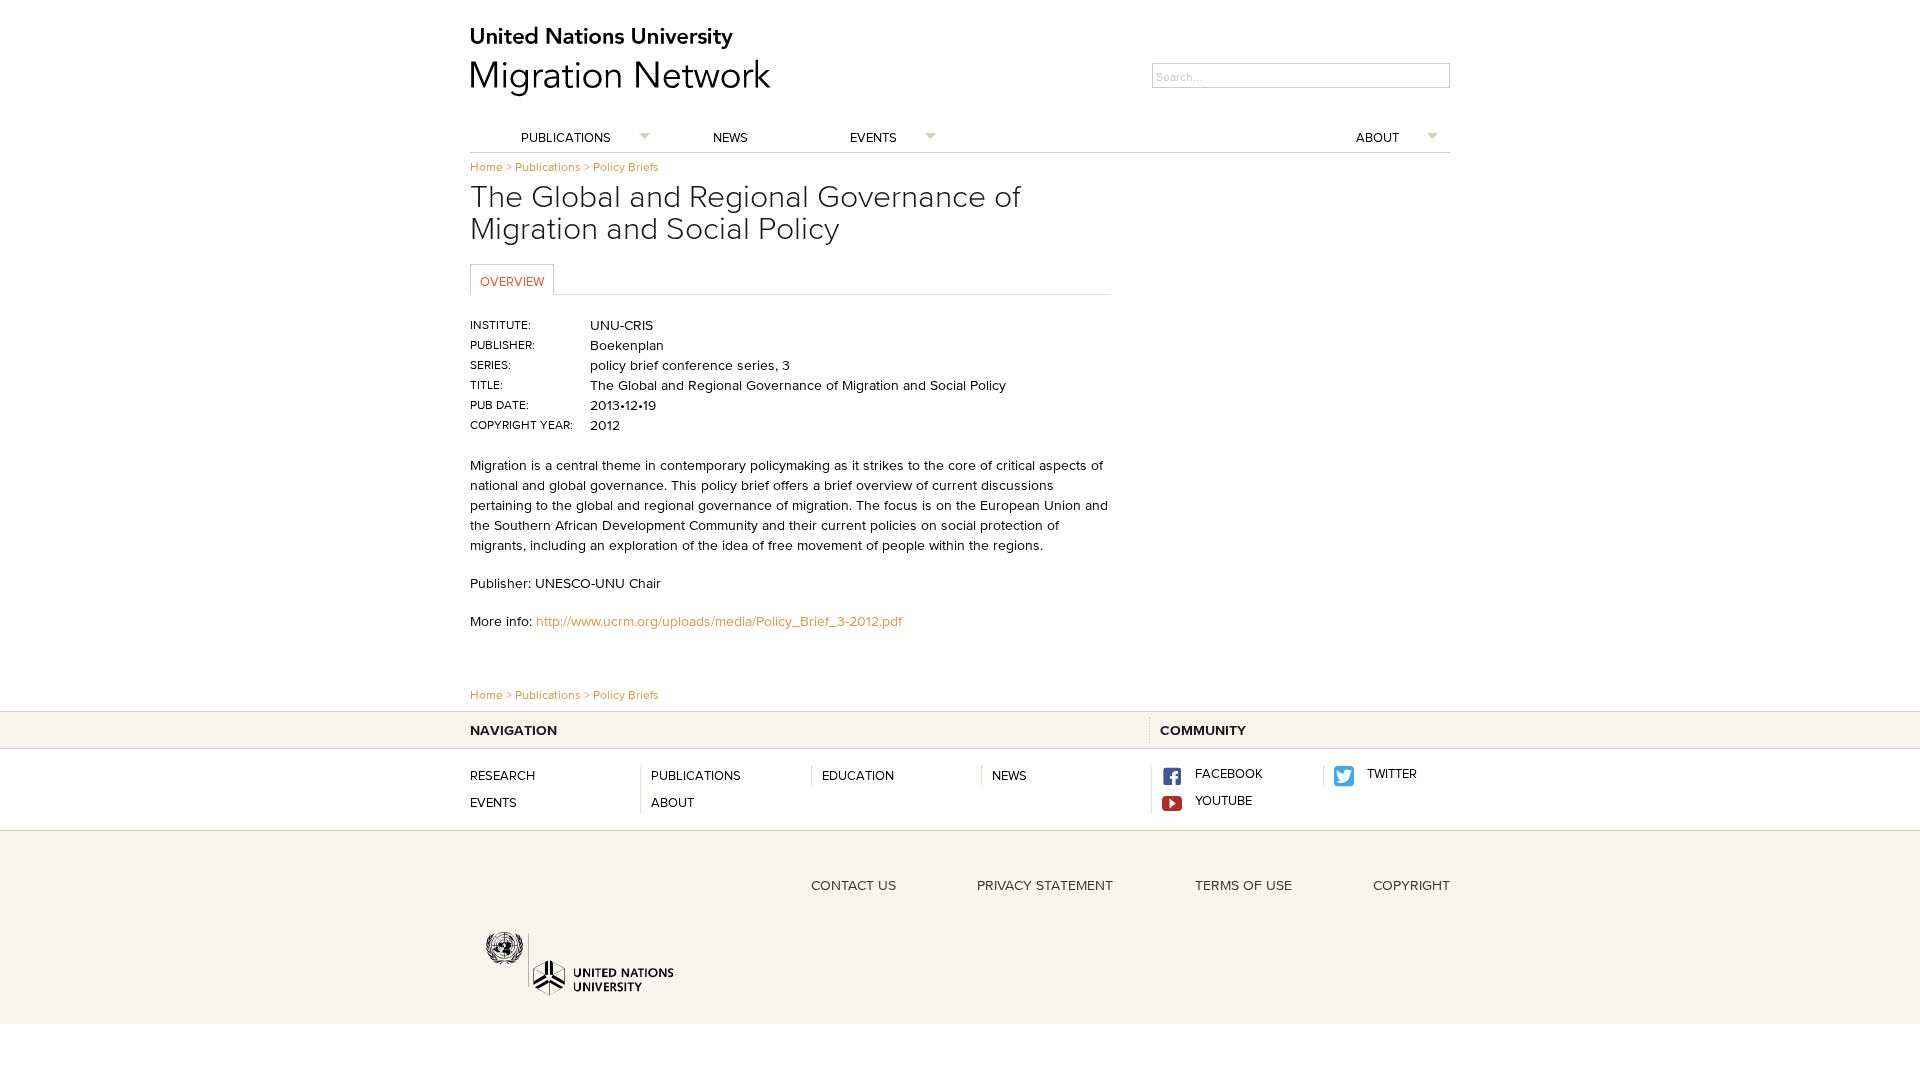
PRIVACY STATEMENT (1045, 885)
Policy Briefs (626, 166)
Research (502, 775)
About (1377, 137)
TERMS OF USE (1243, 885)
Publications (566, 137)
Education (858, 775)
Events (873, 137)
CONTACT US (853, 885)
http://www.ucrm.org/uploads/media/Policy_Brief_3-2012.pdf (719, 621)
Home (486, 166)
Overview (512, 281)
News (730, 137)
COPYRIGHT (1411, 885)
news (1009, 775)
